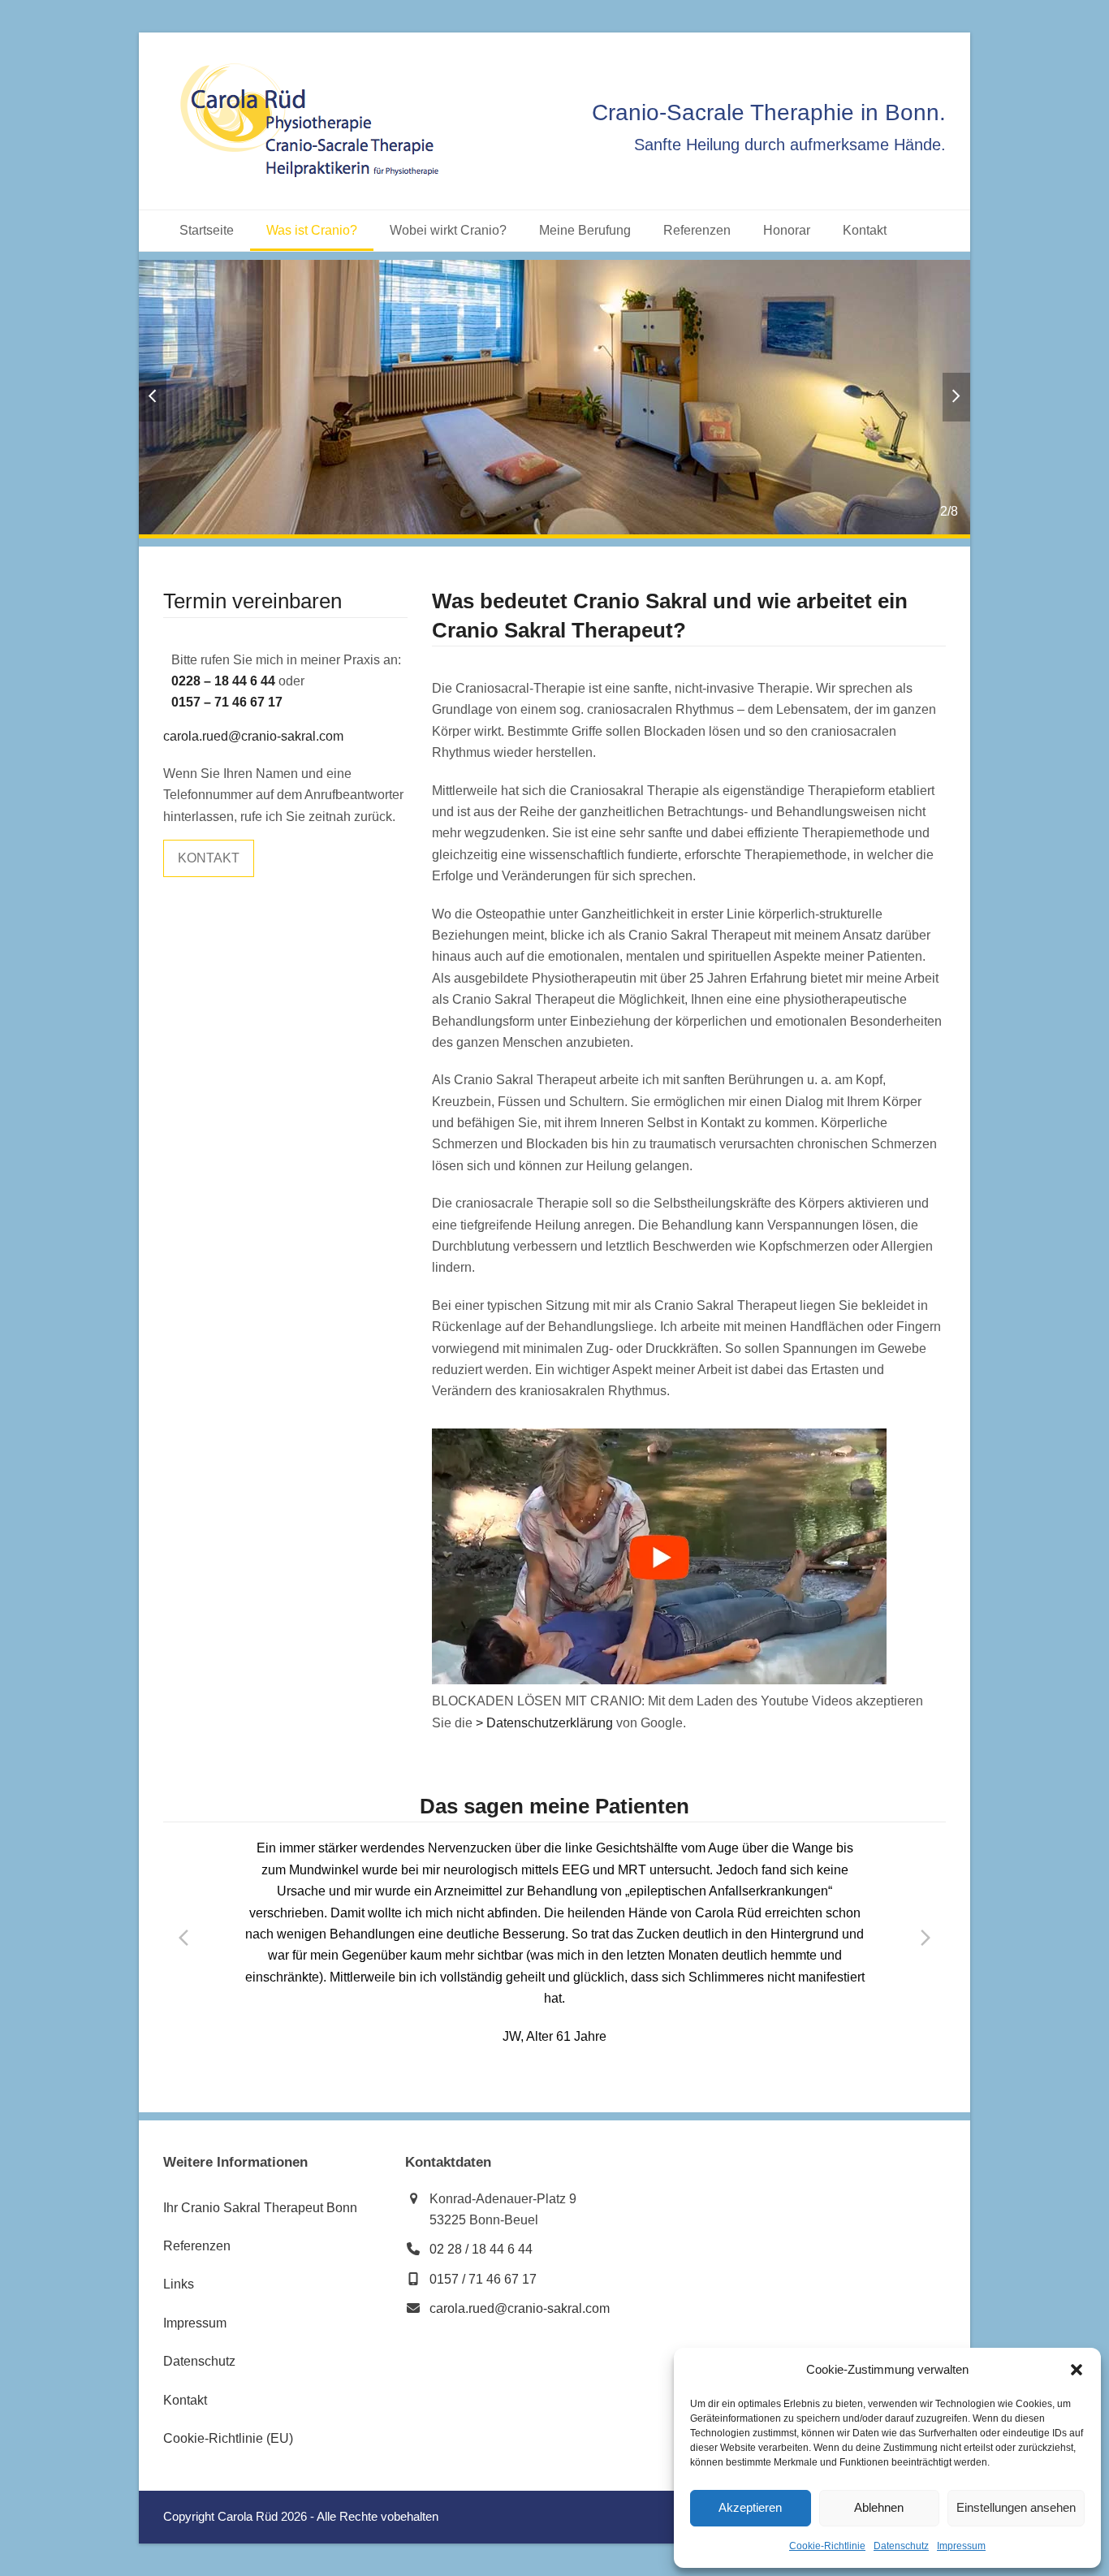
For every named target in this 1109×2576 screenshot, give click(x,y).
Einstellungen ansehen (1016, 2507)
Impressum (961, 2546)
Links (179, 2284)
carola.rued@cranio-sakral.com (253, 736)
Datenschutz (901, 2546)
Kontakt (185, 2400)
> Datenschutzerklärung (544, 1723)
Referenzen (197, 2246)
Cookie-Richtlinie (827, 2546)
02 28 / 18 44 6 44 (481, 2249)
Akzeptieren (750, 2507)
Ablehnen (879, 2507)
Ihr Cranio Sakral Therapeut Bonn (260, 2208)
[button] (1077, 2370)
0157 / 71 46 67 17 (483, 2279)
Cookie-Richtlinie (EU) (228, 2438)
